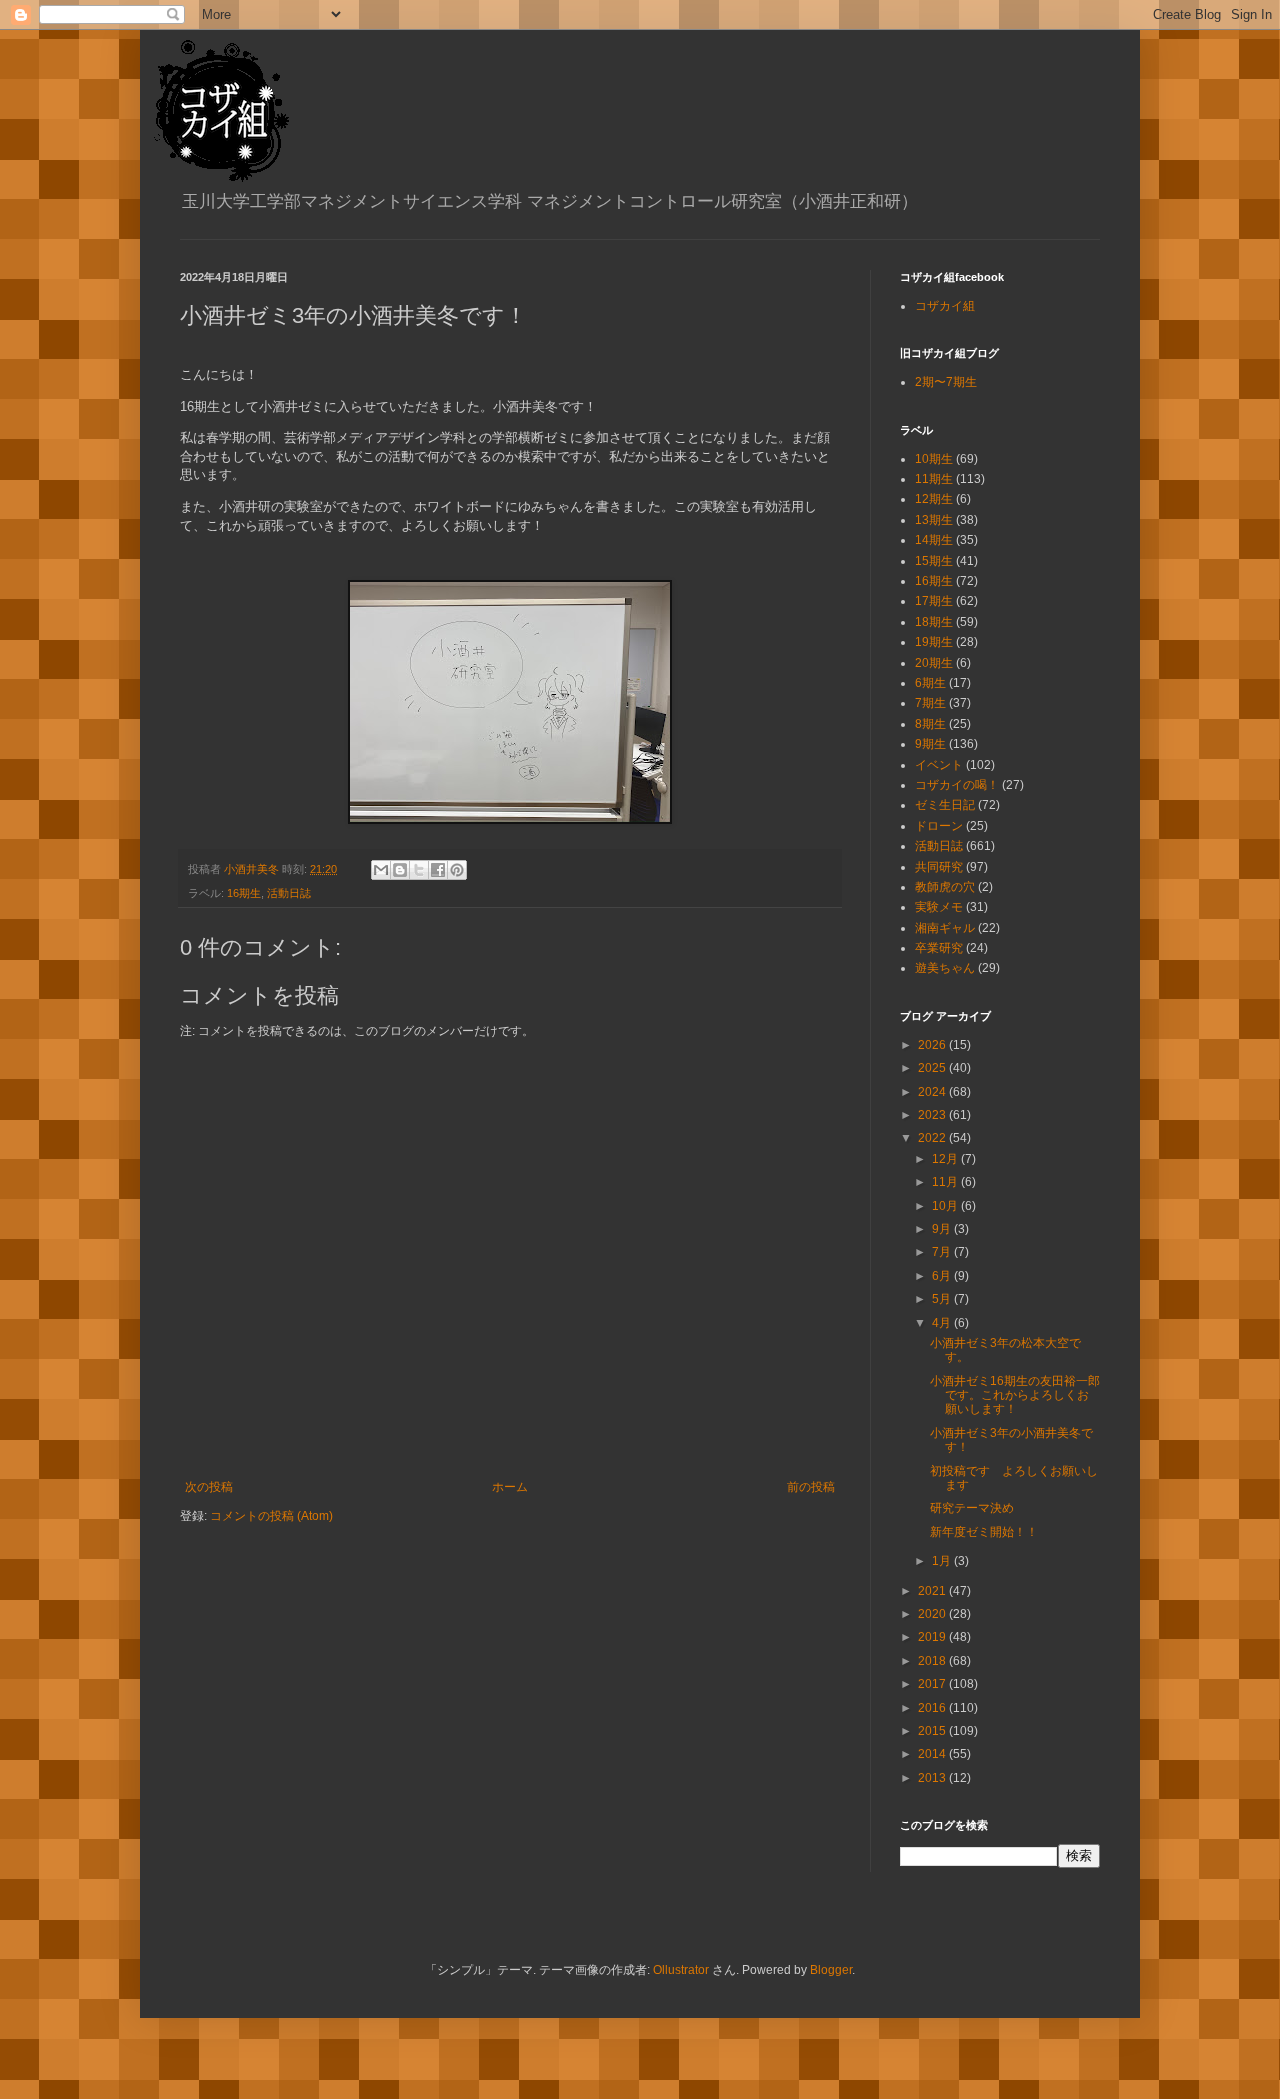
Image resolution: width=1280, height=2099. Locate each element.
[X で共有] (419, 870)
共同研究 (939, 867)
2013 (933, 1778)
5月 (943, 1299)
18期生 (934, 622)
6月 (943, 1276)
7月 (943, 1252)
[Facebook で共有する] (438, 870)
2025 (933, 1068)
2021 (933, 1591)
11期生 (934, 479)
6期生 (930, 683)
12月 (946, 1159)
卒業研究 (939, 948)
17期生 (934, 601)
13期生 (934, 520)
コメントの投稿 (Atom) (271, 1516)
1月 (943, 1561)
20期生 (934, 663)
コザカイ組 (945, 306)
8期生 (930, 724)
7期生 (930, 703)
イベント (939, 765)
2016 (933, 1708)
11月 (946, 1182)
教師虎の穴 (945, 887)
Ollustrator (681, 1970)
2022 (933, 1138)
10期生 (934, 459)
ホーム (510, 1487)
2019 (933, 1637)
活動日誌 (289, 893)
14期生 (934, 540)
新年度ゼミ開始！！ (984, 1532)
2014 (933, 1754)
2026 (933, 1045)
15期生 (934, 561)
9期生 (930, 744)
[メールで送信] (381, 870)
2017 (933, 1684)
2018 (933, 1661)
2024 (933, 1092)
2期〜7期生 (946, 382)
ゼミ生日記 (945, 805)
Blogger (831, 1970)
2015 (933, 1731)
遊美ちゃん (945, 968)
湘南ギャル (945, 928)
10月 (946, 1206)
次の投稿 (209, 1487)
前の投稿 (811, 1487)
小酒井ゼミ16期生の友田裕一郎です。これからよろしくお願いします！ (1015, 1395)
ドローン (939, 826)
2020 (933, 1614)
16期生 (244, 893)
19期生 (934, 642)
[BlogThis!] (400, 870)
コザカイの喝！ (957, 785)
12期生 (934, 499)
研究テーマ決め (972, 1508)
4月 (943, 1323)
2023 (933, 1115)
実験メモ (939, 907)
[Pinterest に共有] (457, 870)
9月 (943, 1229)
